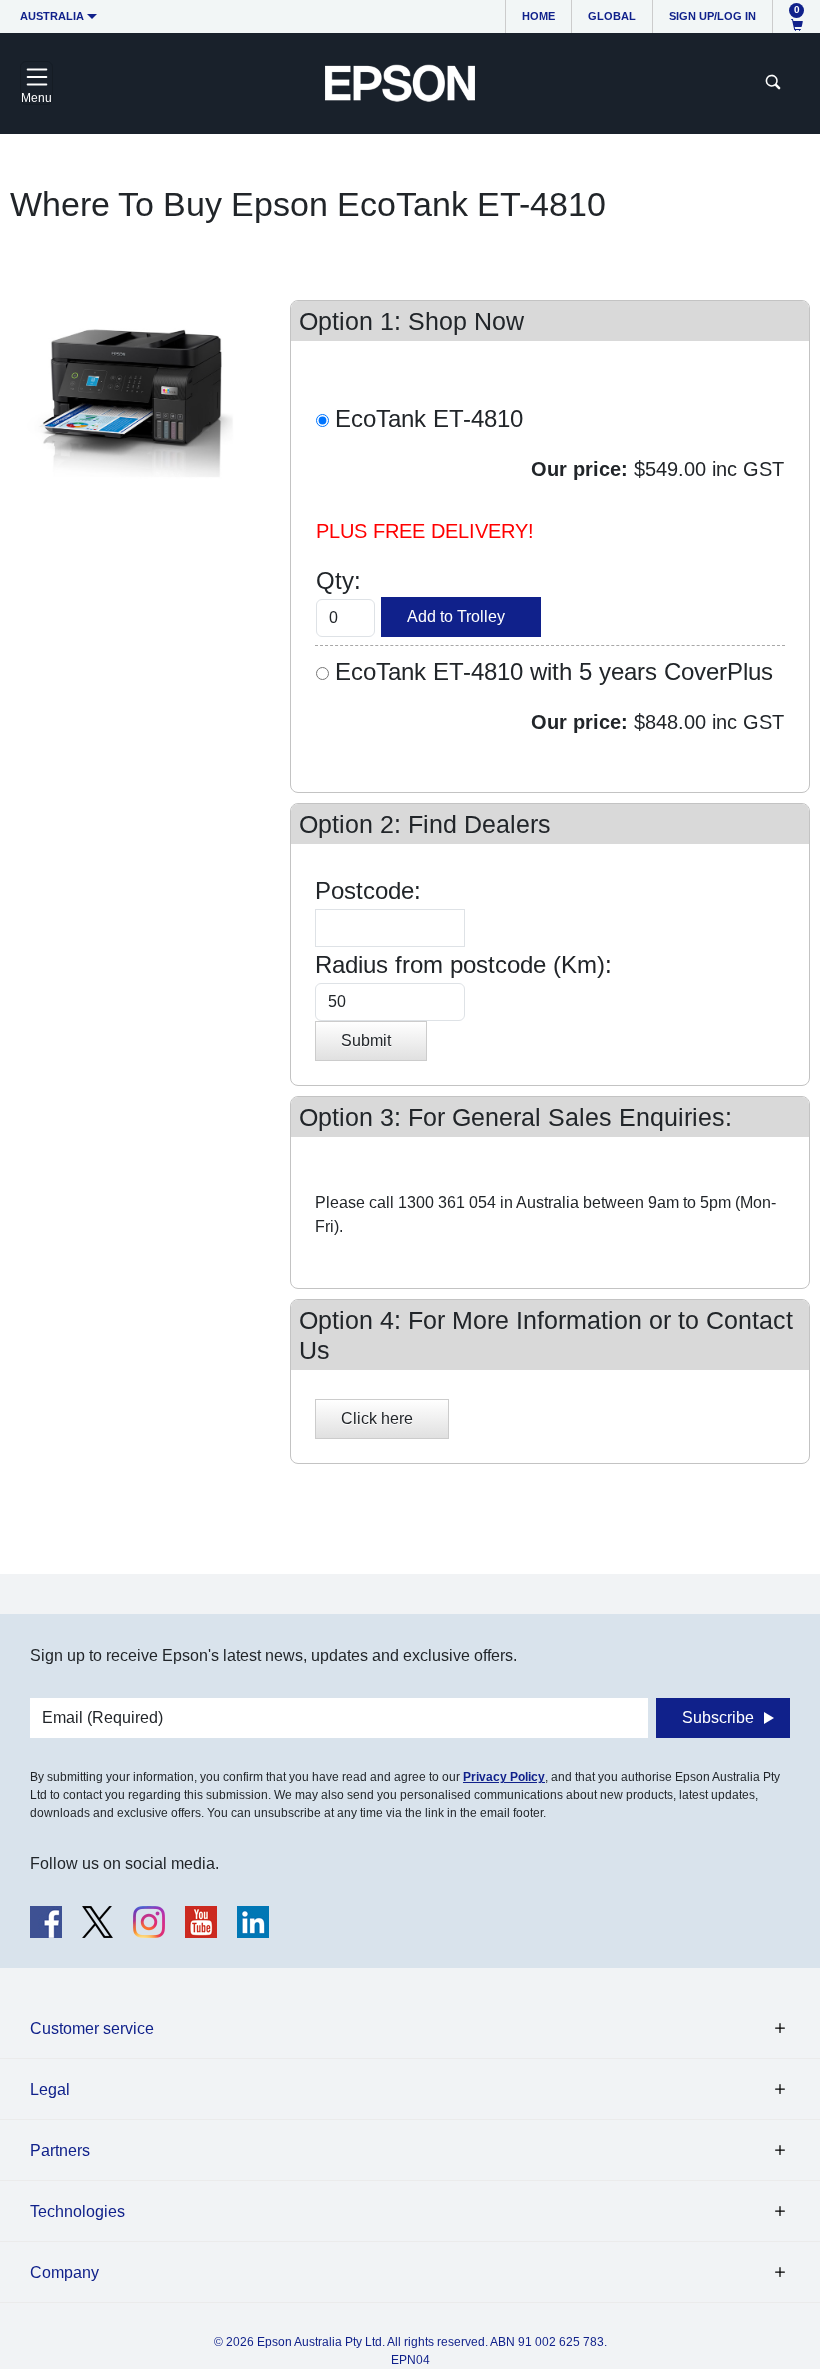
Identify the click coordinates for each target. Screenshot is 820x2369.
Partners (60, 2150)
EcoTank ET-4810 (429, 418)
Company (64, 2272)
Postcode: (368, 890)
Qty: (345, 580)
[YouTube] (201, 1922)
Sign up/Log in (712, 16)
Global (612, 16)
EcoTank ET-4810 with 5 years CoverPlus (554, 671)
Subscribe (718, 1717)
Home (538, 16)
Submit (366, 1040)
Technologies (77, 2211)
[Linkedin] (253, 1922)
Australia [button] (52, 16)
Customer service (92, 2028)
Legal (50, 2089)
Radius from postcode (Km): (463, 964)
